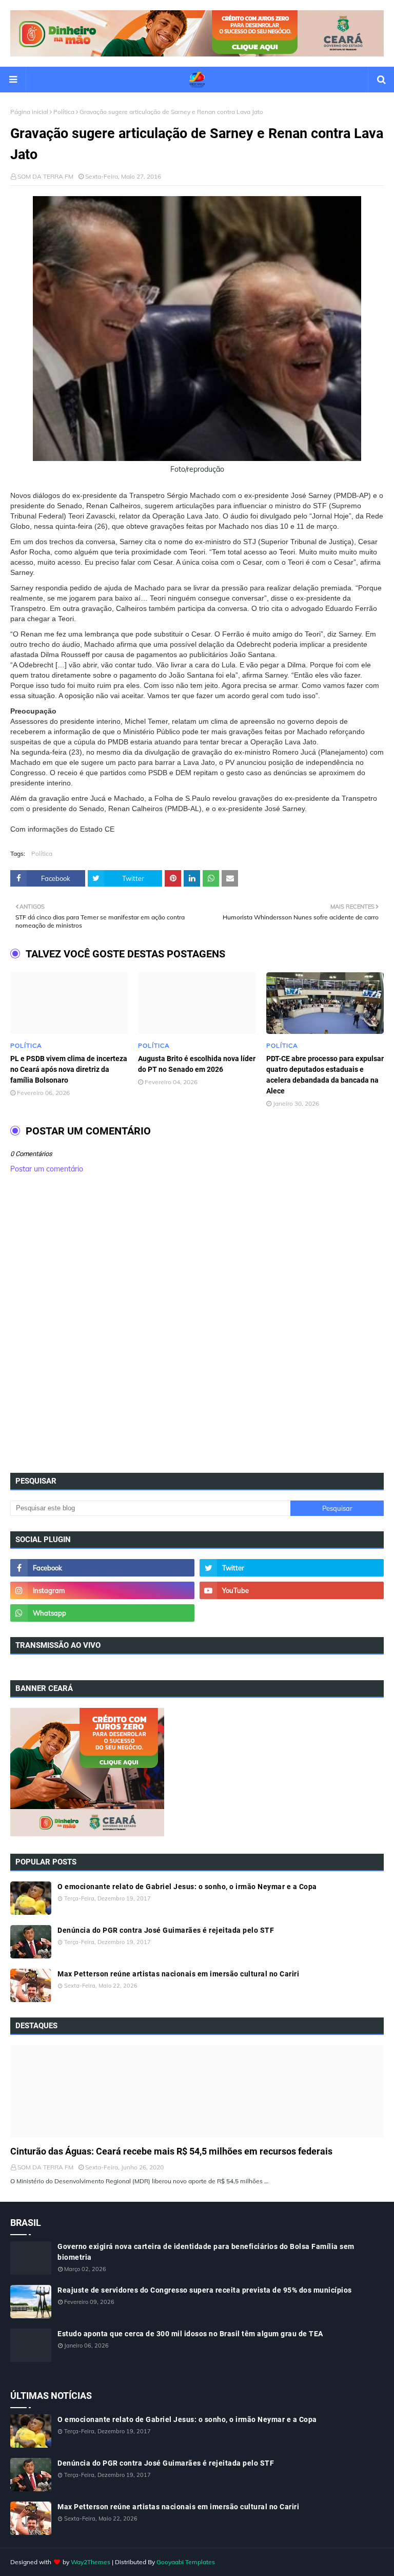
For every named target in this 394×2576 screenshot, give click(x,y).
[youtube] (292, 1590)
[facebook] (102, 1568)
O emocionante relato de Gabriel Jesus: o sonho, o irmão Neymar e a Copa (187, 1887)
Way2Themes (91, 2562)
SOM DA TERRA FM (45, 176)
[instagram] (102, 1590)
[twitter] (292, 1568)
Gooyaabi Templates (186, 2562)
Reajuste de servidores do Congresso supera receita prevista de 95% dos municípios (205, 2290)
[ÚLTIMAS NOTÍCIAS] (197, 2091)
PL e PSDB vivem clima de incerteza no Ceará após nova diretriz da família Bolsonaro (69, 1069)
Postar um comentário (47, 1169)
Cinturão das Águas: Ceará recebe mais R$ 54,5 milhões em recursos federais (171, 2151)
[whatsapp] (102, 1613)
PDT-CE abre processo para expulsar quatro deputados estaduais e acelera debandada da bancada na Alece (325, 1075)
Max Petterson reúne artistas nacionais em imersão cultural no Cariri (178, 1974)
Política (64, 112)
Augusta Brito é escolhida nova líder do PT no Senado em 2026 (197, 1064)
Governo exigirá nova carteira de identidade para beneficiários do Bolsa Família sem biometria (206, 2252)
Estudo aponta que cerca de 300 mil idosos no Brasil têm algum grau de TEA (190, 2334)
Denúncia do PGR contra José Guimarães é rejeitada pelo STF (166, 1930)
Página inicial (29, 112)
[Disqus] (197, 1327)
